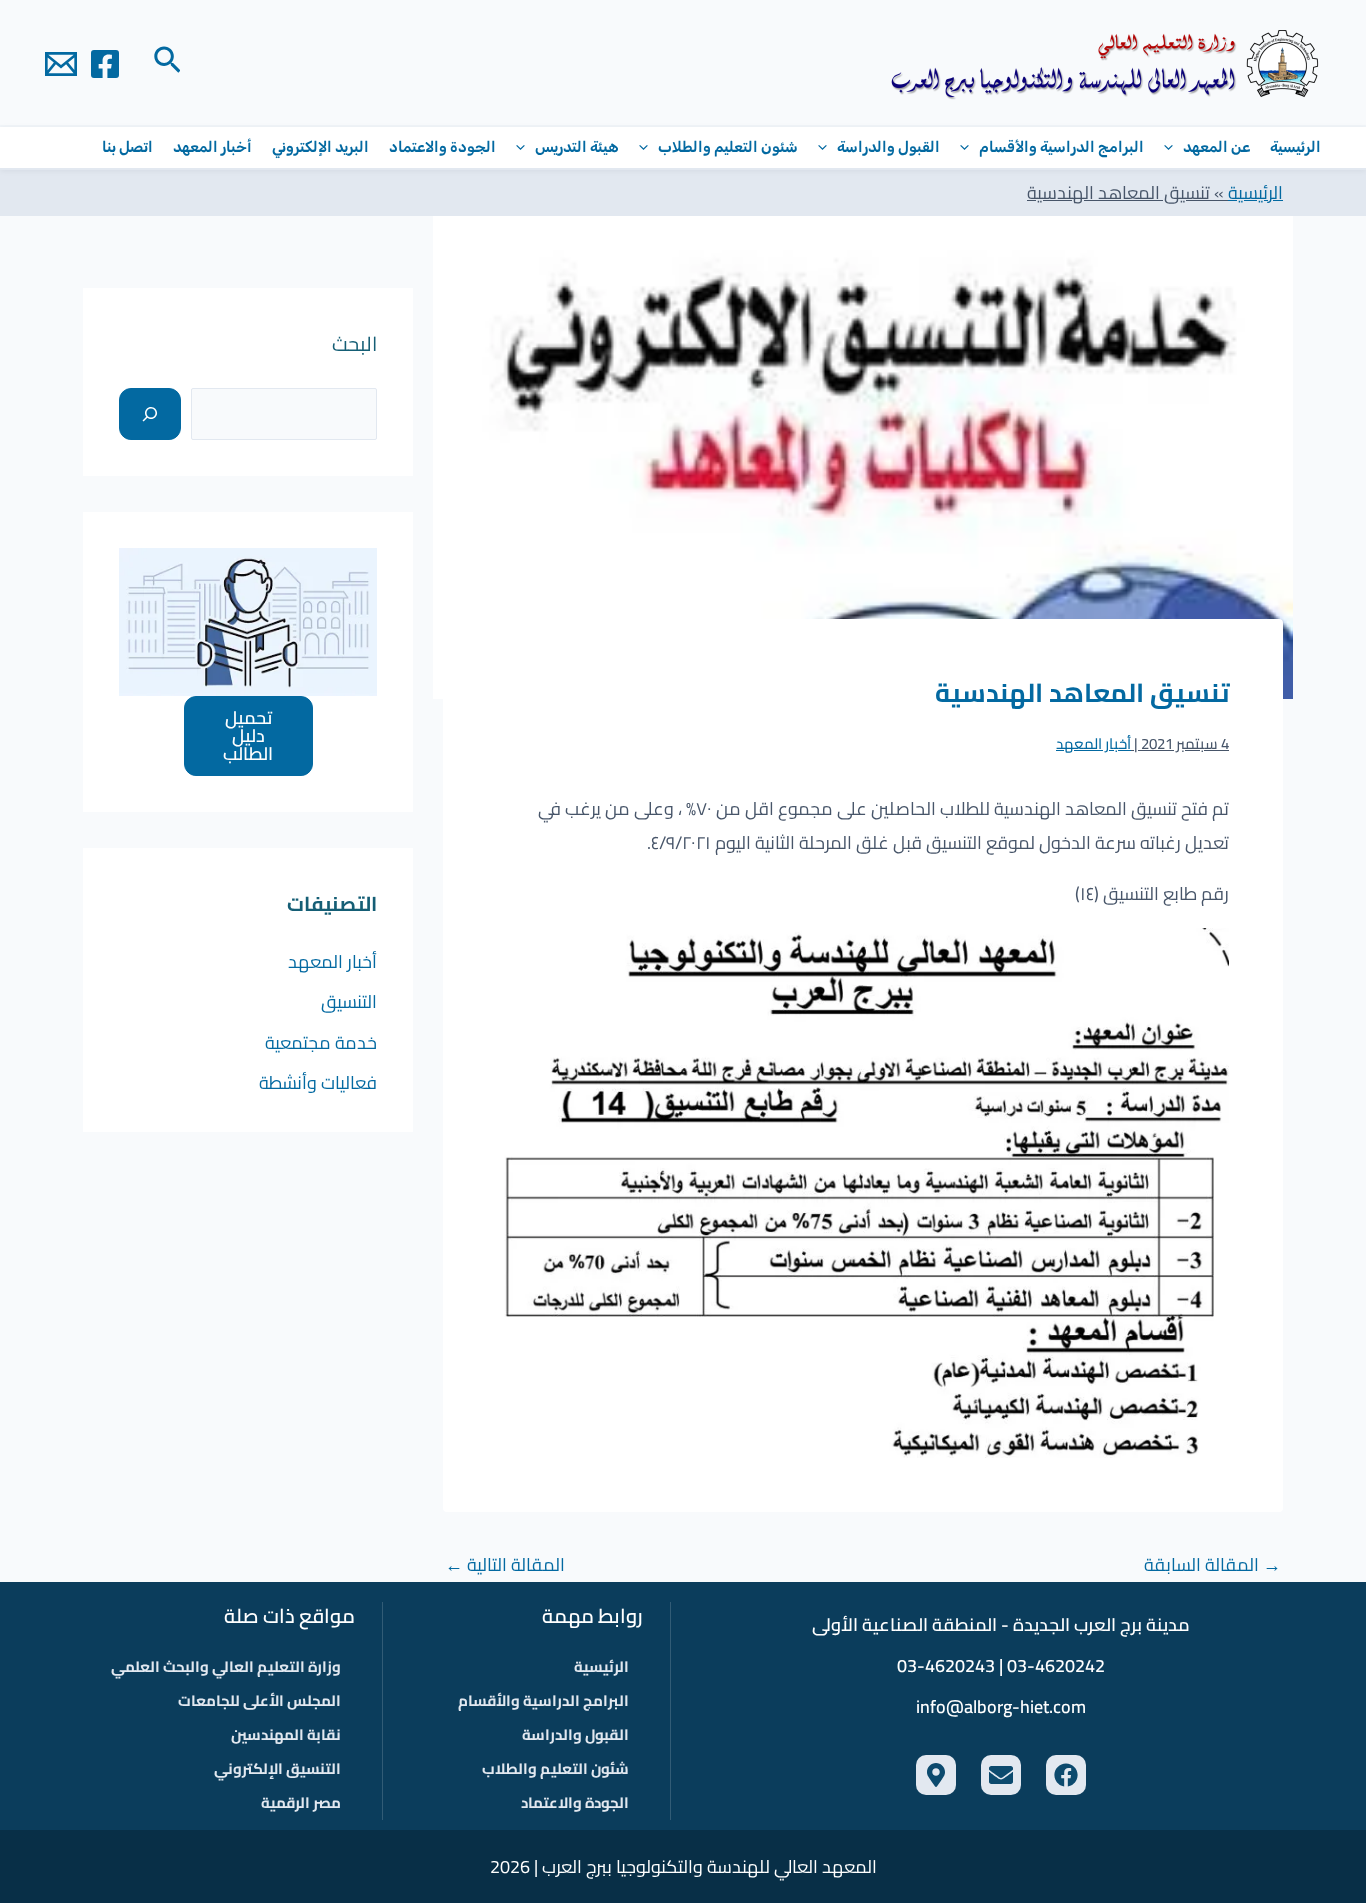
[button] (165, 63)
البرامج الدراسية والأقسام (1061, 147)
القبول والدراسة (888, 147)
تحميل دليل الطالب (248, 735)
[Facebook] (105, 64)
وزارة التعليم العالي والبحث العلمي (226, 1666)
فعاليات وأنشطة (318, 1082)
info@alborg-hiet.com (1001, 1706)
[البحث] (150, 414)
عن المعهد (1216, 147)
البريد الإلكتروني (320, 147)
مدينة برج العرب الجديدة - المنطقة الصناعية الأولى (1001, 1624)
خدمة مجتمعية (321, 1042)
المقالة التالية (505, 1565)
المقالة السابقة (1212, 1565)
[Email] (61, 64)
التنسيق (349, 1001)
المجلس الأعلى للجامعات (259, 1700)
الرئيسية (1295, 147)
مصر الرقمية (301, 1802)
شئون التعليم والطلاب (728, 147)
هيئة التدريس (577, 147)
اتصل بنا (127, 147)
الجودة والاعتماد (442, 147)
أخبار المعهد (212, 147)
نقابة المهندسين (286, 1734)
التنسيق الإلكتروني (277, 1768)
